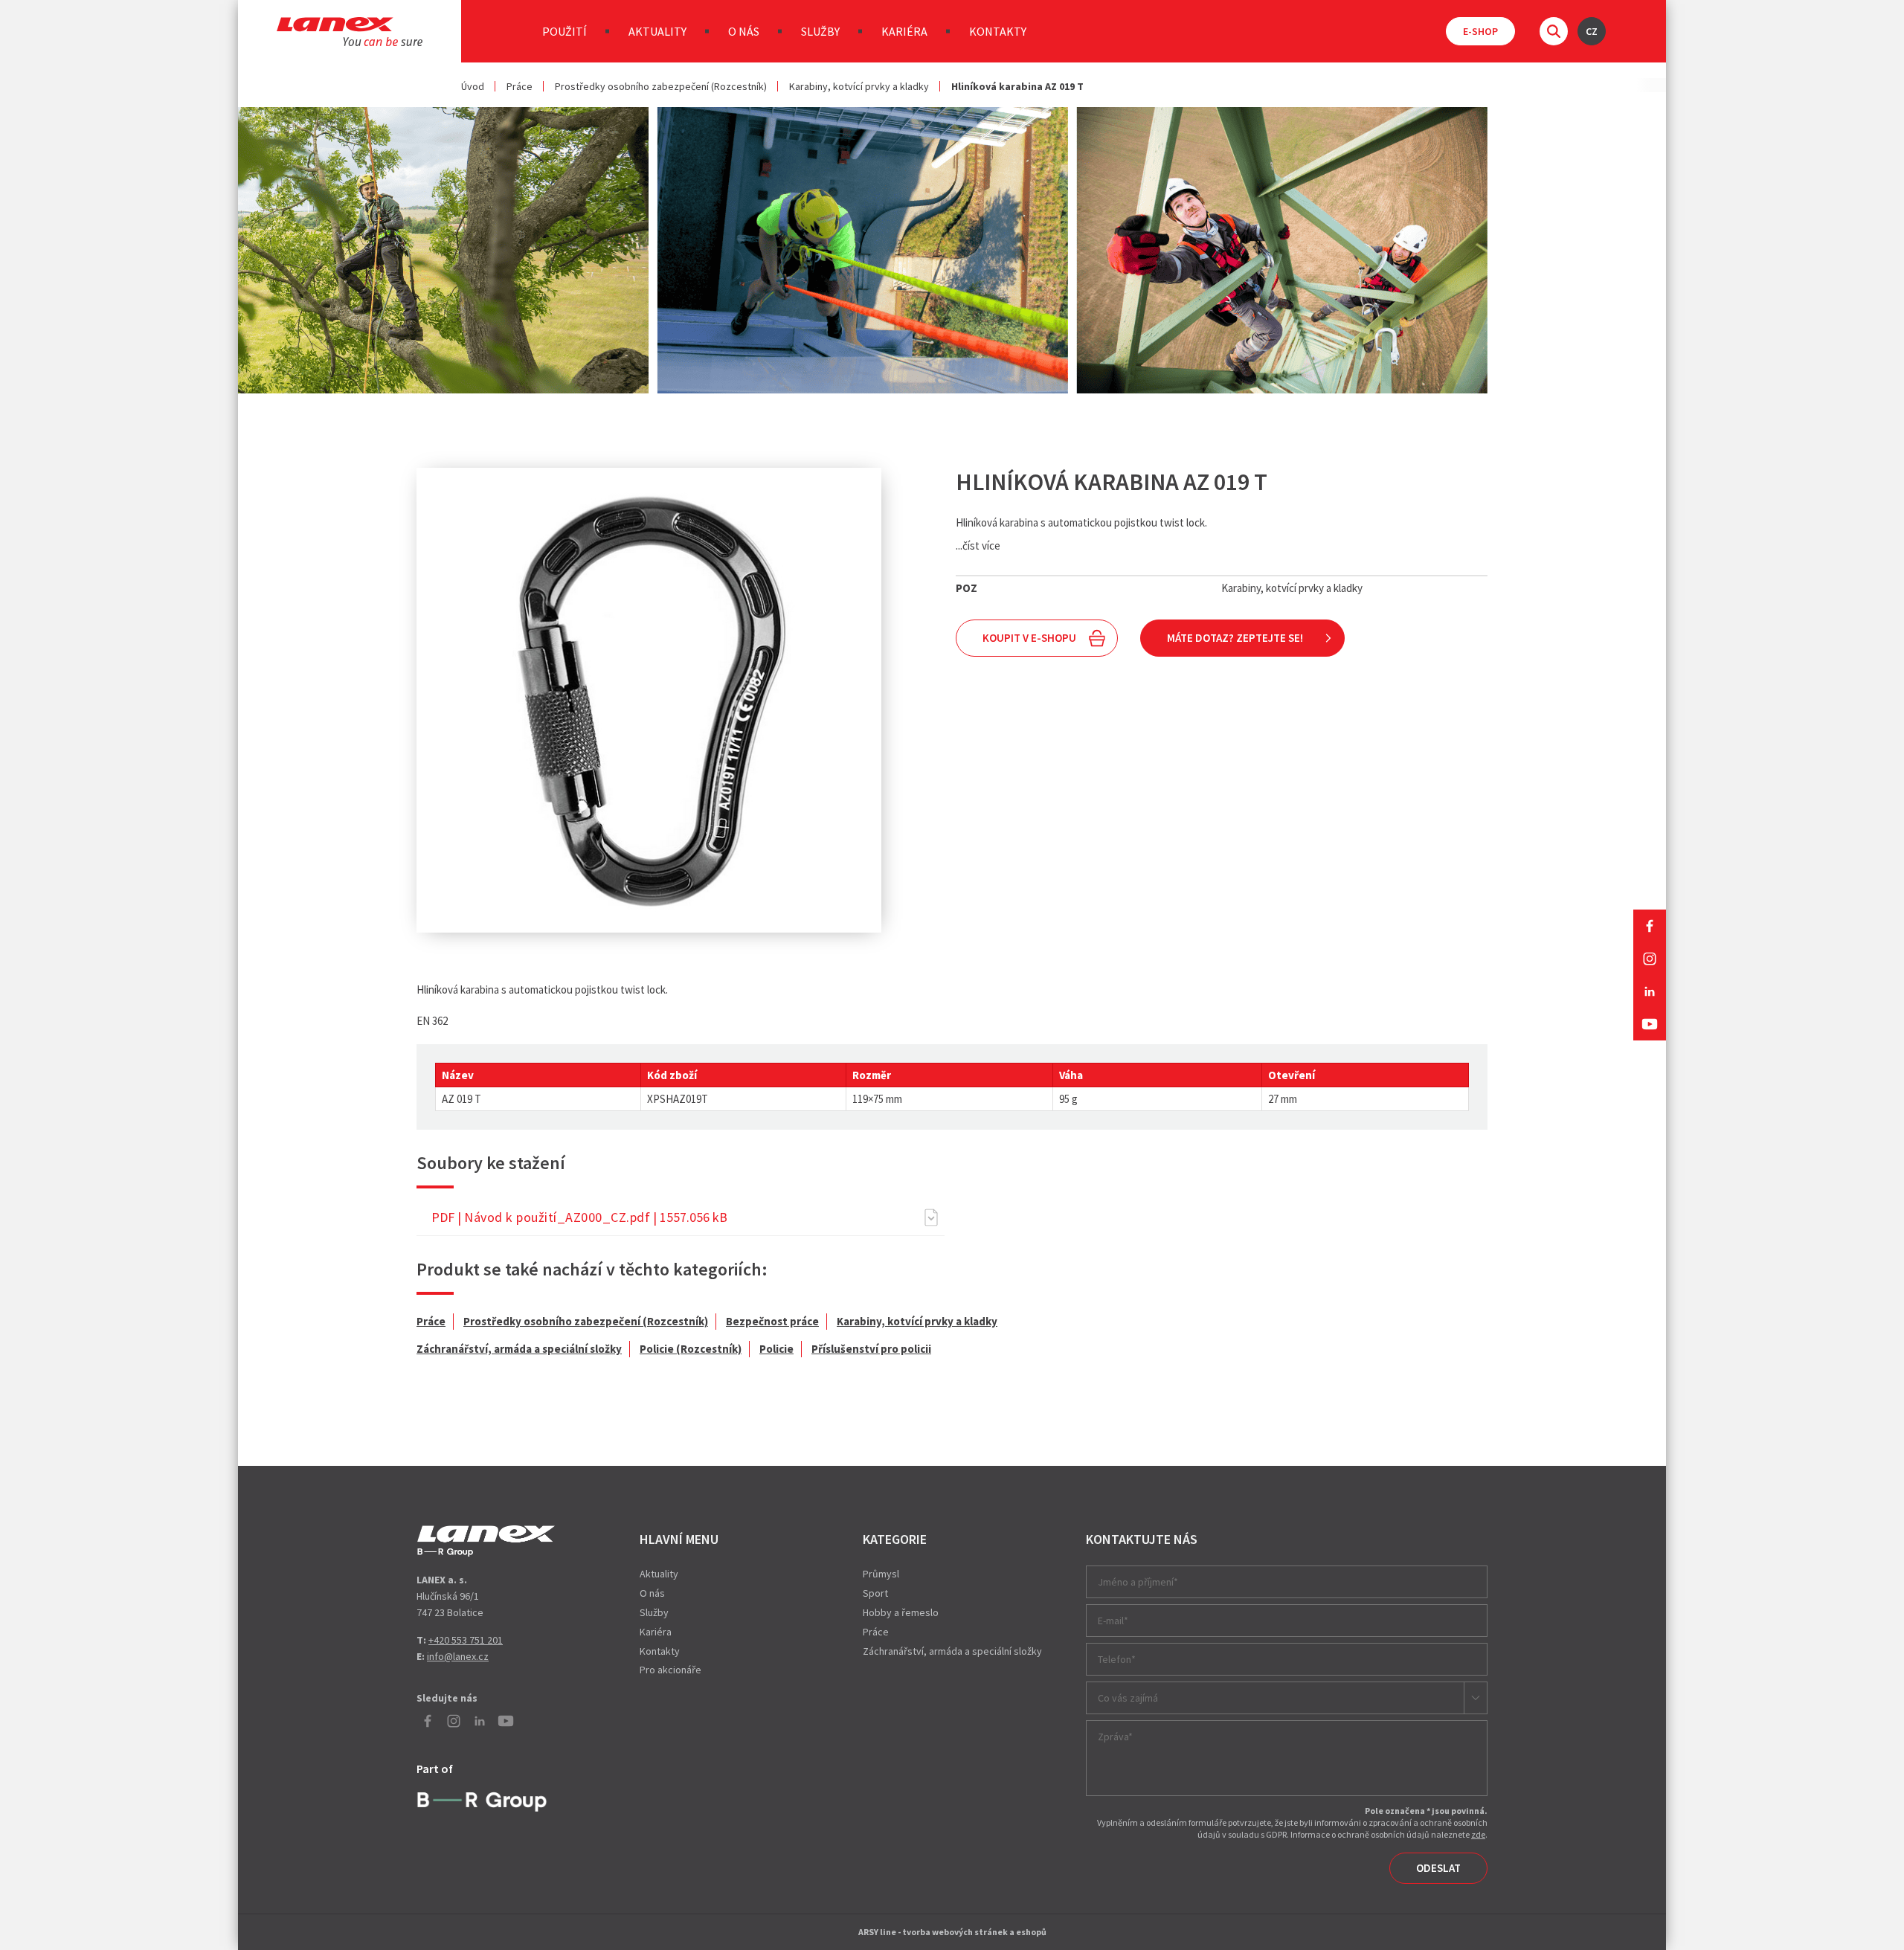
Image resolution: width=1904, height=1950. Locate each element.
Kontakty (998, 31)
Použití (565, 31)
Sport (875, 1593)
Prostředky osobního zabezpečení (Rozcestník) (661, 86)
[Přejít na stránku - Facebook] (1650, 926)
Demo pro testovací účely (486, 1541)
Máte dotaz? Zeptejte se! (1235, 638)
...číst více (978, 546)
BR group (485, 1800)
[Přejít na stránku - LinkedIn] (1650, 991)
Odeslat (1438, 1868)
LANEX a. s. (350, 32)
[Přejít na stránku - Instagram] (1650, 959)
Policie (776, 1349)
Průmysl (881, 1574)
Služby (820, 31)
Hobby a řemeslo (901, 1612)
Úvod (473, 86)
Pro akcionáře (670, 1670)
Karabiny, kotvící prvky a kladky (859, 86)
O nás (744, 31)
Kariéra (904, 31)
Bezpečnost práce (772, 1321)
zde (1478, 1834)
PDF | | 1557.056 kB (579, 1217)
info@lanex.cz (458, 1656)
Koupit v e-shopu (1029, 638)
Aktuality (657, 31)
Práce (520, 86)
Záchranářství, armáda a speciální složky (519, 1349)
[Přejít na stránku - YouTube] (1650, 1024)
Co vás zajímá (1128, 1698)
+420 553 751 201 (466, 1640)
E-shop (1480, 31)
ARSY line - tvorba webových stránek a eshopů (952, 1932)
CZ (1592, 31)
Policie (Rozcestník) (691, 1349)
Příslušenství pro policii (871, 1349)
